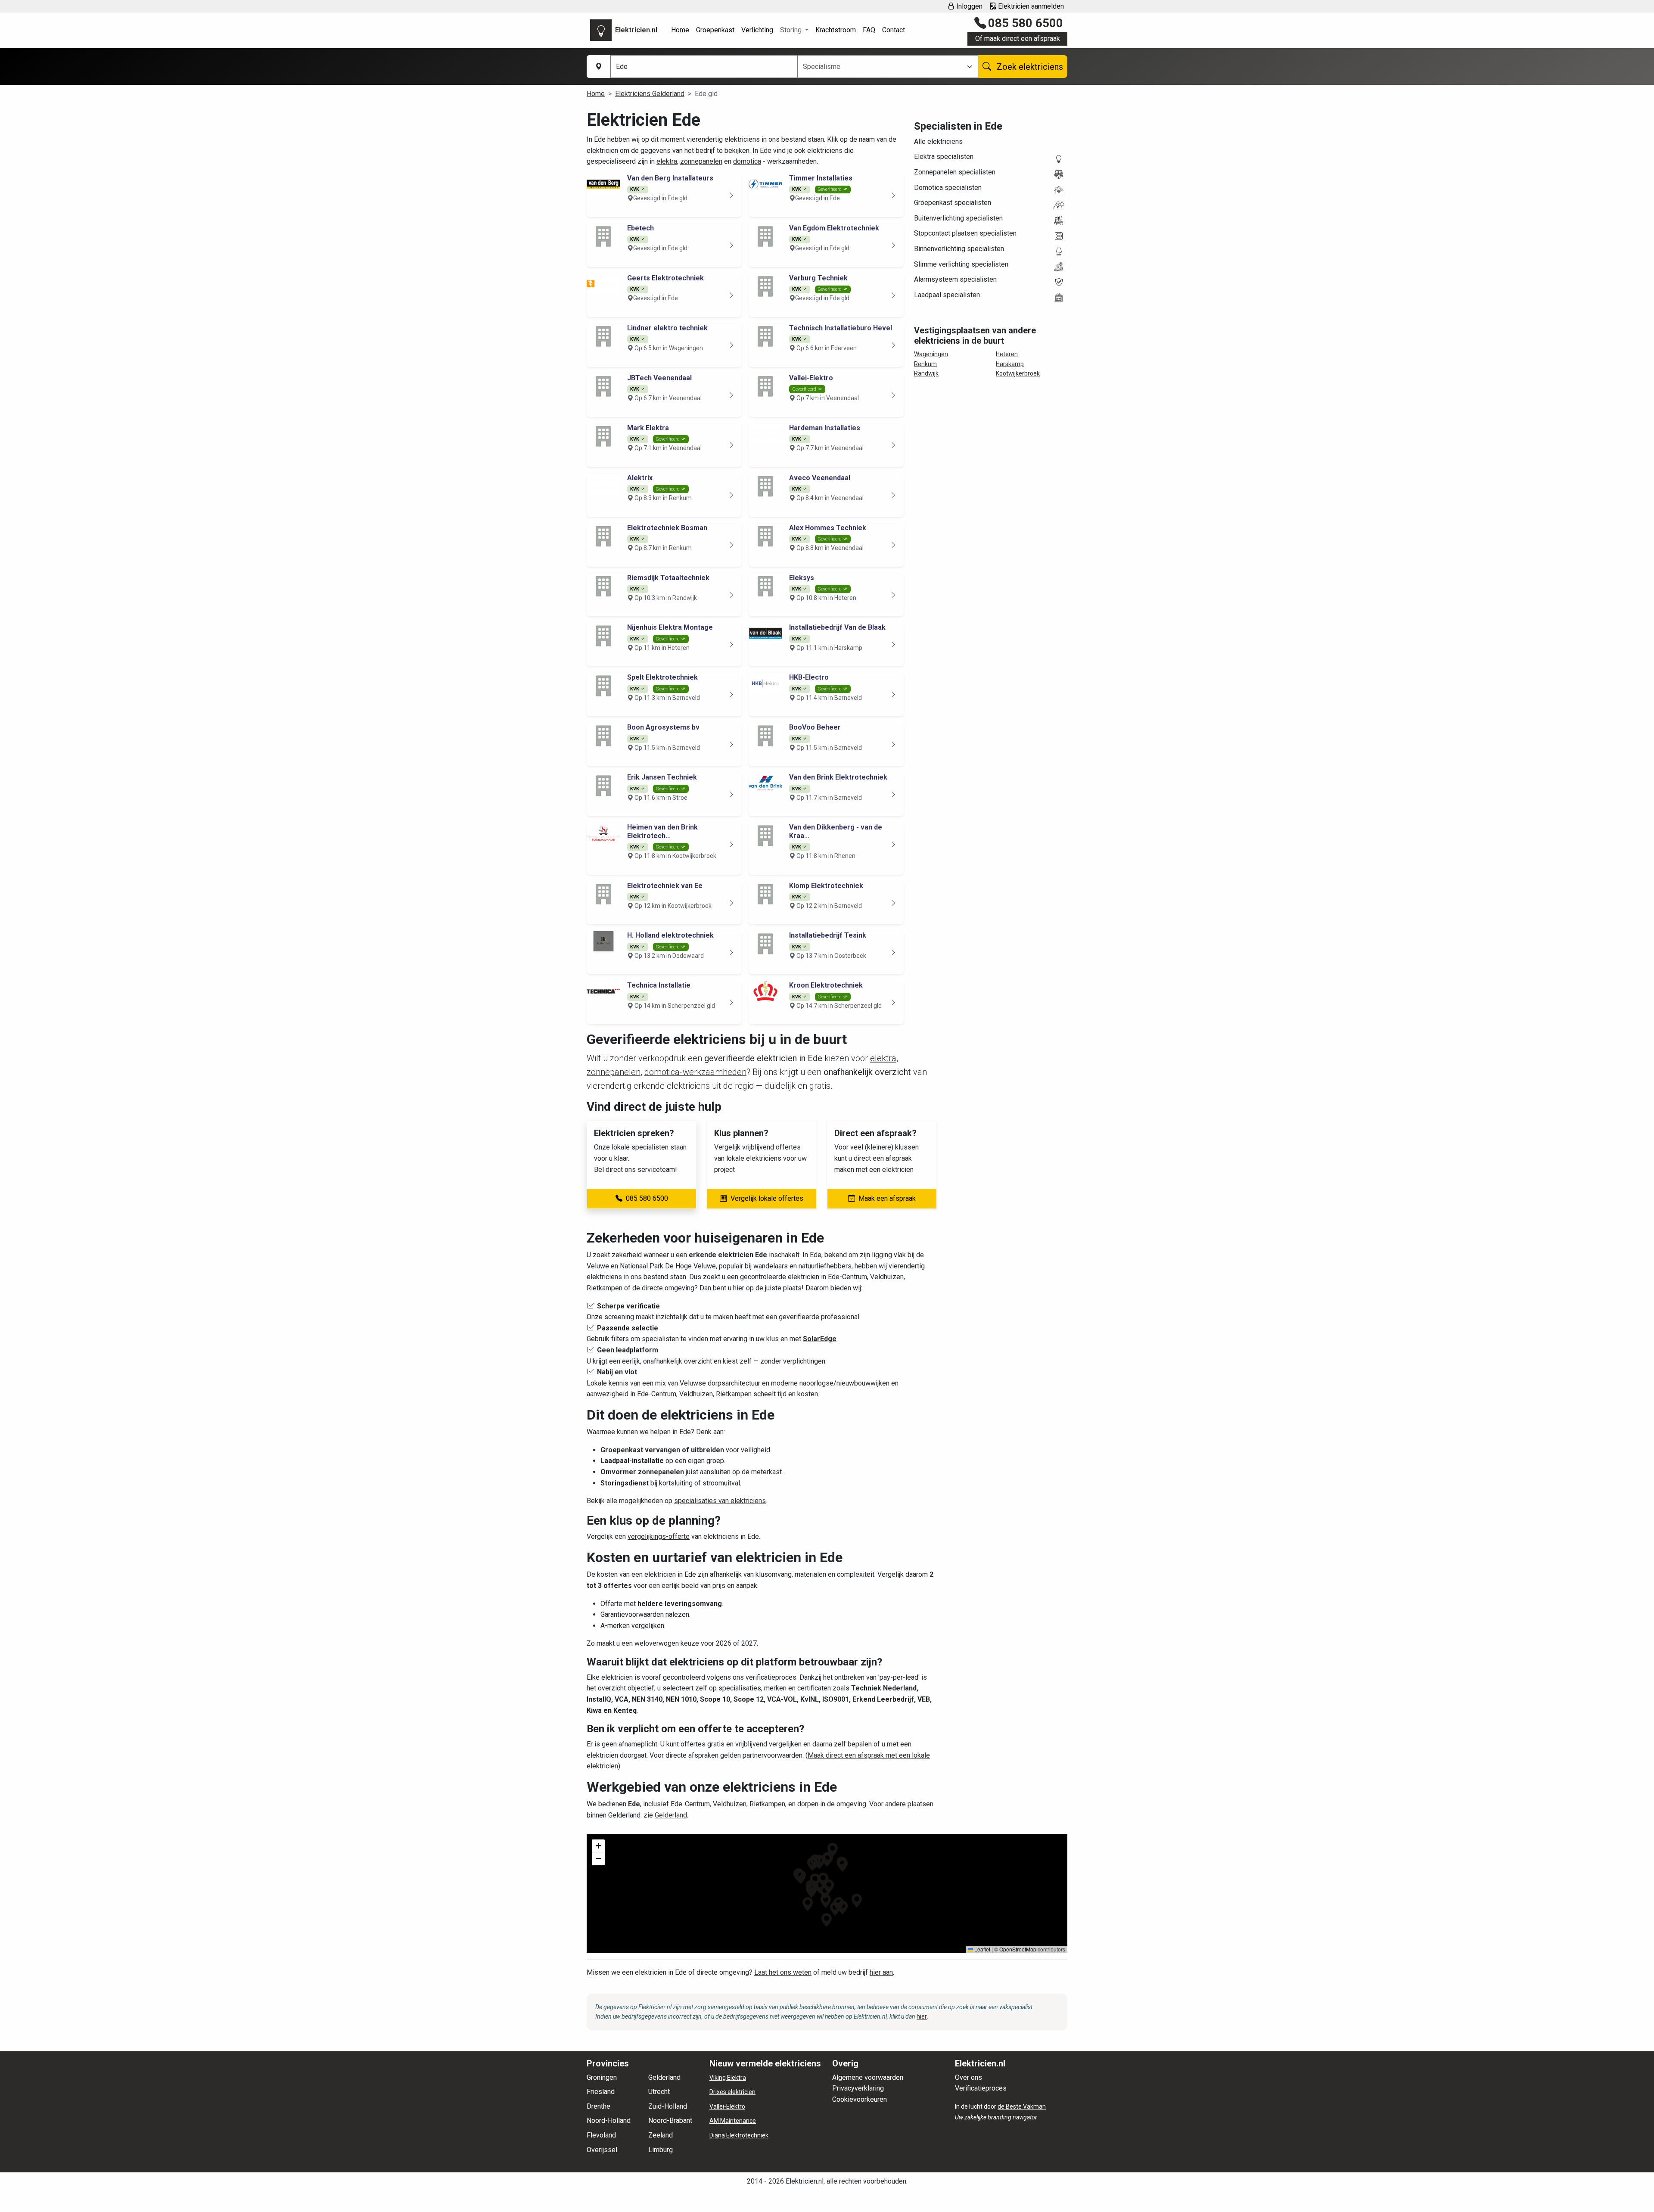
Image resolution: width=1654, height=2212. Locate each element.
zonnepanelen (701, 161)
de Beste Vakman (1022, 2106)
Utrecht (659, 2092)
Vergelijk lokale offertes (767, 1198)
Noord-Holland (609, 2120)
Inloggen (968, 6)
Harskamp (1010, 364)
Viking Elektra (728, 2078)
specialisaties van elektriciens (720, 1501)
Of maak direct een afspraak (1018, 39)
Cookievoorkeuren (860, 2099)
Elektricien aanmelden (1030, 6)
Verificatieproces (981, 2088)
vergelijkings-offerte (659, 1536)
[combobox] (883, 67)
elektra (667, 161)
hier (922, 2016)
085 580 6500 (1026, 23)
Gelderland (671, 1815)
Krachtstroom (836, 30)
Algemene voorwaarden (868, 2077)
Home (680, 30)
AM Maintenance (733, 2121)
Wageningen (931, 354)
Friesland (601, 2092)
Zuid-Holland (668, 2106)
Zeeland (661, 2135)
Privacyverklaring (858, 2088)
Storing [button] (792, 30)
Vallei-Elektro (727, 2106)
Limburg (661, 2150)
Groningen (602, 2077)
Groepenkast (715, 30)
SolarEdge (820, 1339)
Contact (894, 30)
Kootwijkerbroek (1018, 373)
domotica (747, 161)
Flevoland (601, 2135)
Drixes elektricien (732, 2092)
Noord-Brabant (670, 2120)
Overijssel (602, 2150)
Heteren (1007, 354)
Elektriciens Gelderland (650, 94)
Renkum (925, 364)
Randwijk (926, 373)
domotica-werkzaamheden (695, 1072)
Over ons (968, 2077)
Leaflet (982, 1949)
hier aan (881, 1972)
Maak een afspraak (887, 1198)
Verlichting (757, 30)
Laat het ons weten (783, 1972)
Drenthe (598, 2106)
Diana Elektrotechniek (739, 2135)
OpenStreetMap (1018, 1949)
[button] (825, 1892)
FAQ (869, 30)
